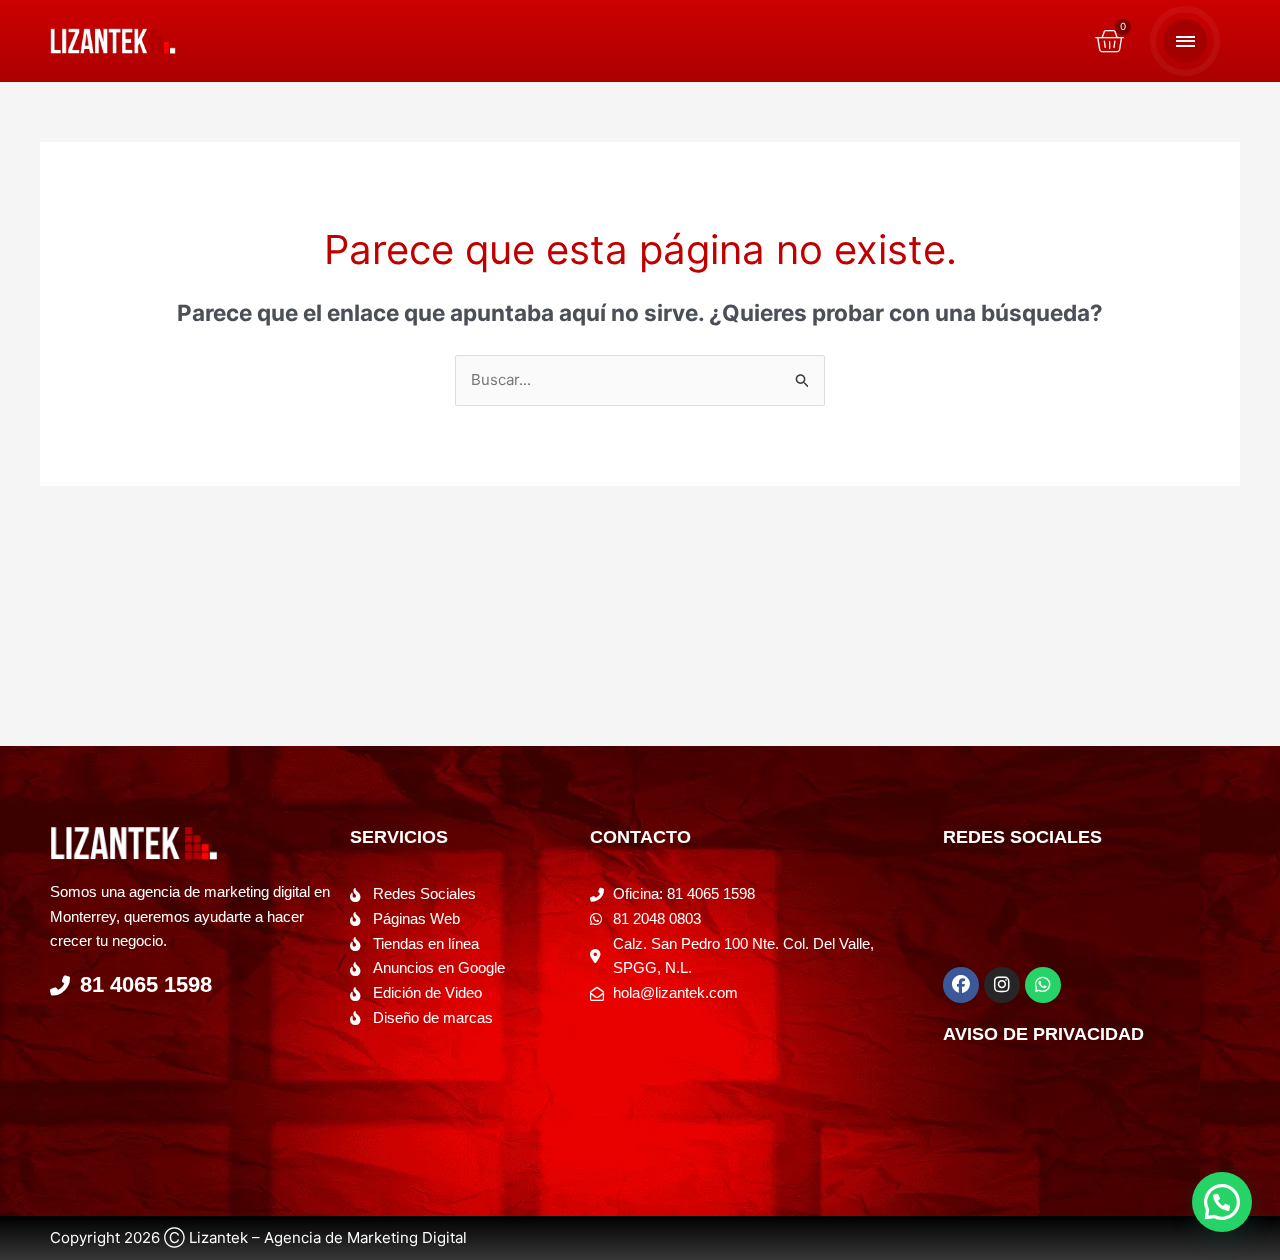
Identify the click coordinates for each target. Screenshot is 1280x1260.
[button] (1222, 1202)
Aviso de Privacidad (1043, 1034)
